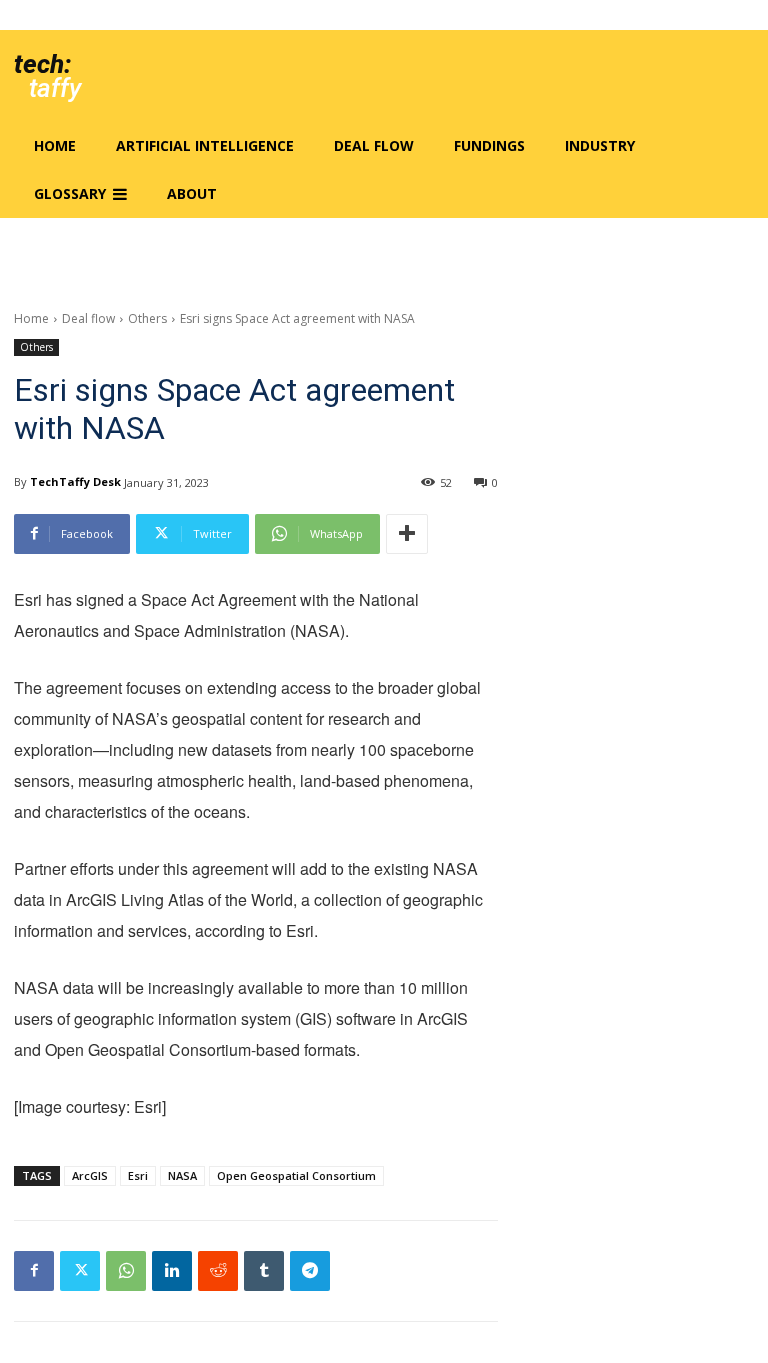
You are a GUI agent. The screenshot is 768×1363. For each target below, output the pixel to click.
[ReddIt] (218, 1271)
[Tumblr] (264, 1271)
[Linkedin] (172, 1271)
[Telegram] (310, 1271)
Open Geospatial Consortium (296, 1175)
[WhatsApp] (126, 1271)
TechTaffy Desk (75, 481)
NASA (182, 1175)
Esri (138, 1175)
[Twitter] (80, 1271)
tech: (42, 64)
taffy (55, 88)
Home (31, 318)
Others (147, 318)
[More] (407, 534)
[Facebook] (34, 1271)
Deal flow (88, 318)
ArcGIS (90, 1175)
